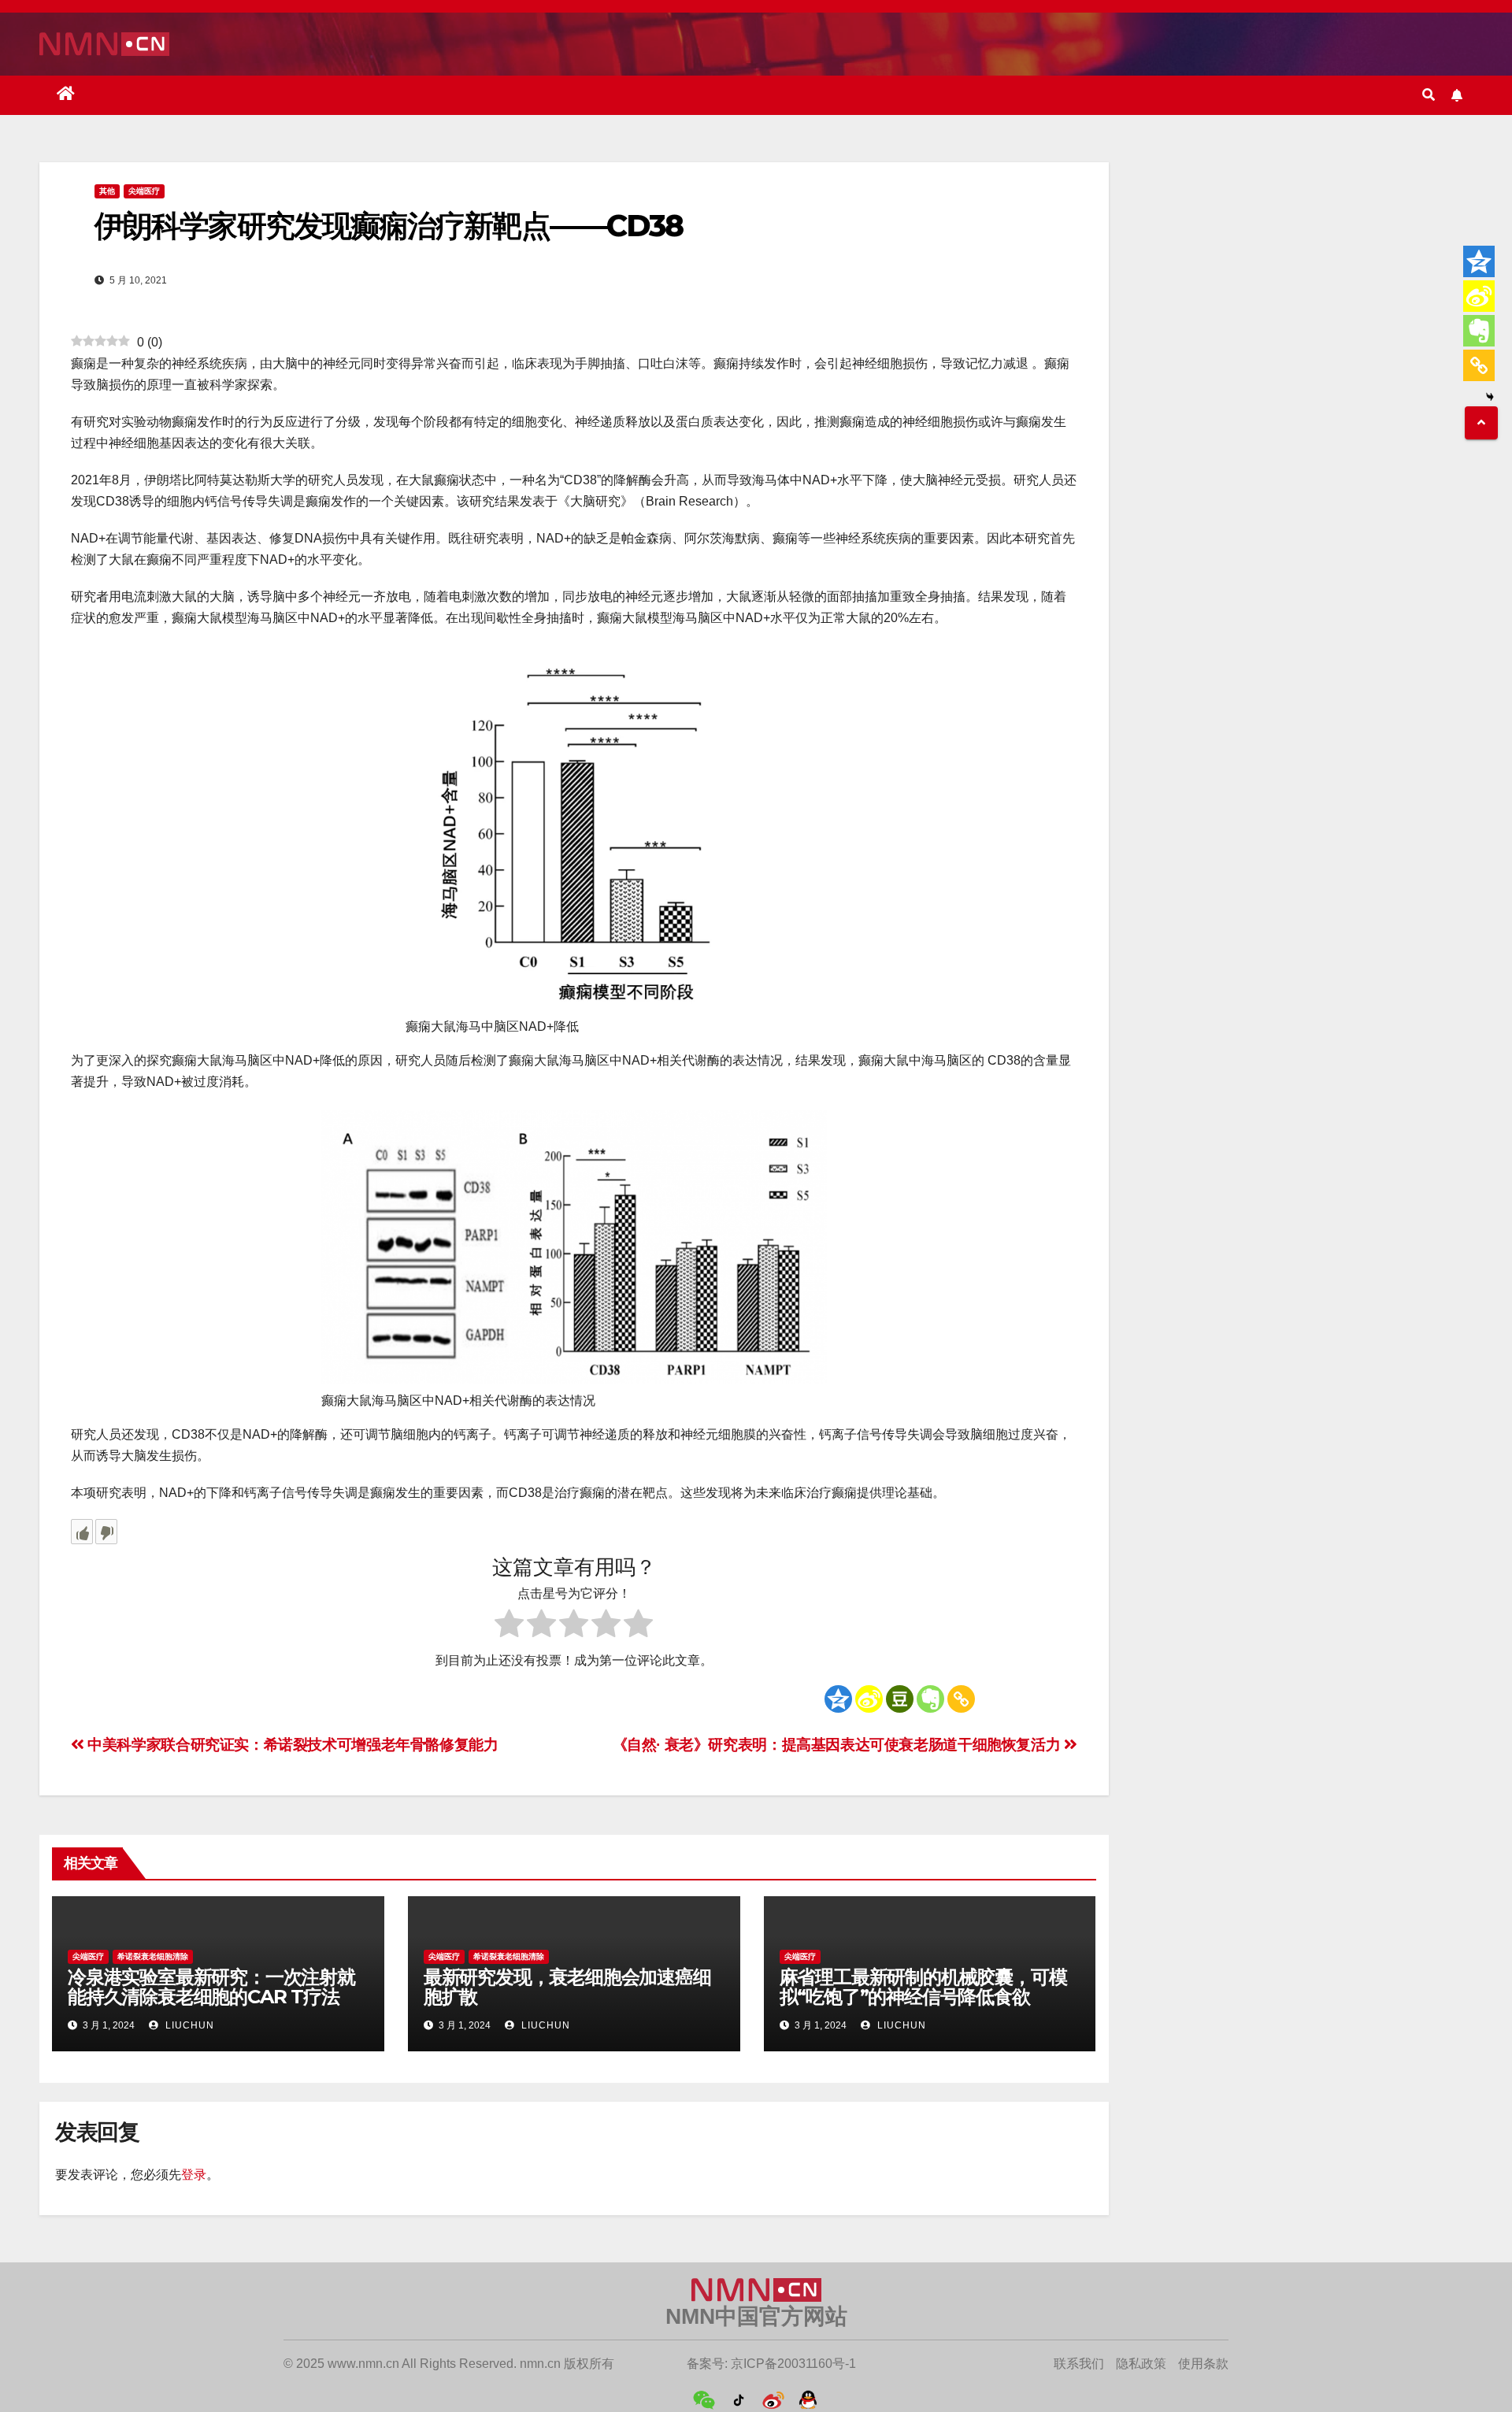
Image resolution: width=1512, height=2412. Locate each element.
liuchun (188, 2025)
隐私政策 (1141, 2364)
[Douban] (900, 1699)
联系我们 (1079, 2364)
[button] (1429, 95)
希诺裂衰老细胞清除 (153, 1956)
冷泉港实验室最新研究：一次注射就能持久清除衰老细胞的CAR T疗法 (211, 1987)
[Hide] (1490, 397)
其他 (107, 191)
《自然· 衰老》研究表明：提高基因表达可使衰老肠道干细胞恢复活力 (838, 1745)
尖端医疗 (144, 191)
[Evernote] (930, 1699)
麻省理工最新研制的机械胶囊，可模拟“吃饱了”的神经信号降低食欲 (923, 1987)
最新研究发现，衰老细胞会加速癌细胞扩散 (567, 1987)
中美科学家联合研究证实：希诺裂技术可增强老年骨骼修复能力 (291, 1745)
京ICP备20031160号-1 (793, 2364)
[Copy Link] (961, 1699)
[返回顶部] (1481, 423)
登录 (194, 2175)
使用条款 (1203, 2364)
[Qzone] (838, 1699)
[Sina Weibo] (869, 1699)
